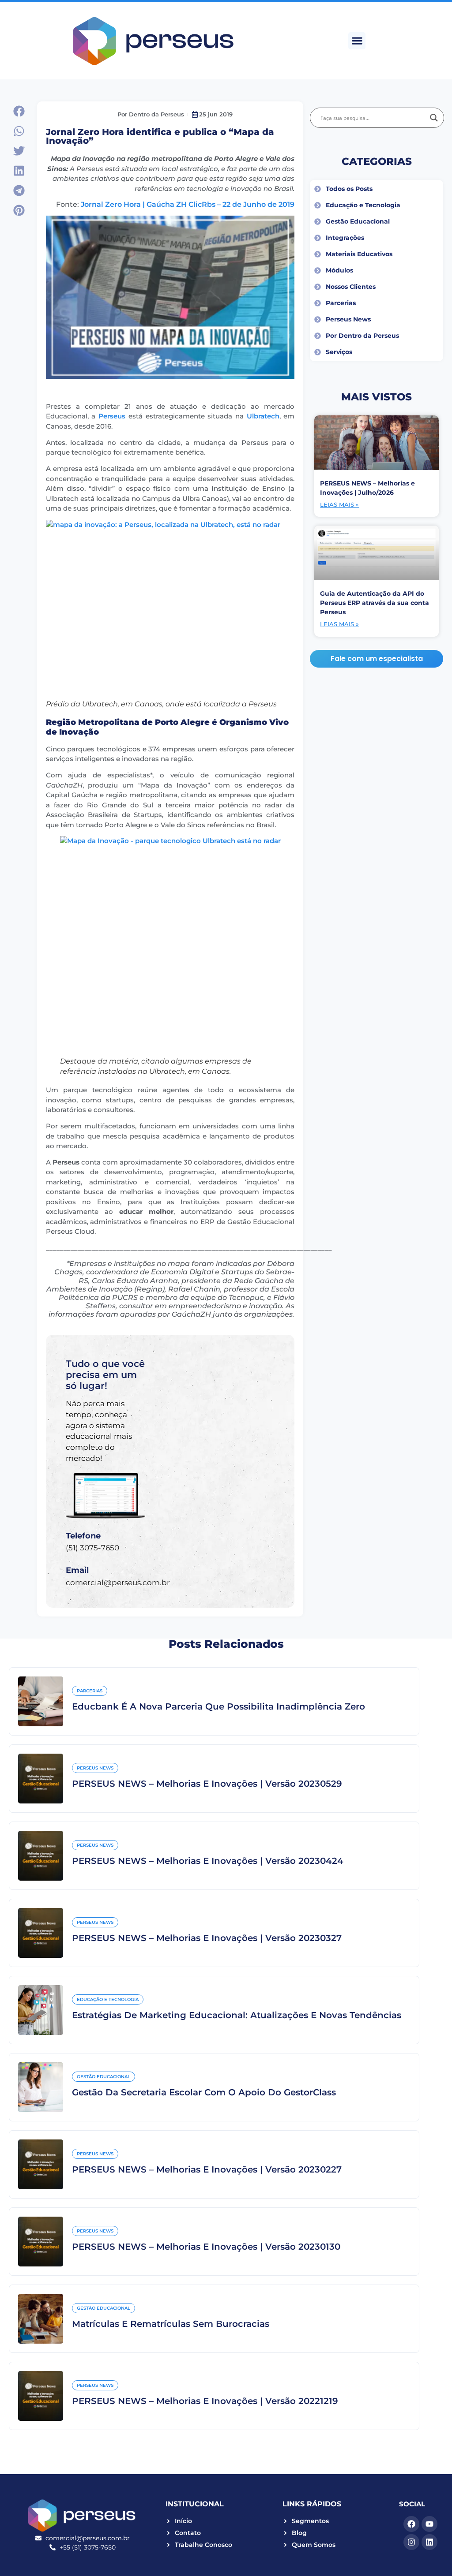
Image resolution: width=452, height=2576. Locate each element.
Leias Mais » (339, 504)
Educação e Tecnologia (108, 1999)
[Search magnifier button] (434, 118)
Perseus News (95, 1768)
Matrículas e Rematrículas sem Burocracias (171, 2324)
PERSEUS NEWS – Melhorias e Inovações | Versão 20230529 (207, 1784)
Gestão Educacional (104, 2077)
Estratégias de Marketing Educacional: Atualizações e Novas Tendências (237, 2015)
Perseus (112, 416)
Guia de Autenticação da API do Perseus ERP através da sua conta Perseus (375, 603)
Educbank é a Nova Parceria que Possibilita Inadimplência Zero (218, 1706)
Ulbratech (263, 416)
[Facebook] (411, 2524)
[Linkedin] (429, 2542)
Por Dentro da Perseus (151, 114)
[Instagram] (411, 2542)
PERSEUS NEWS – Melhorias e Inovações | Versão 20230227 (207, 2169)
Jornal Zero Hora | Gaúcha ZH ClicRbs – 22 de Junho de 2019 (188, 204)
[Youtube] (429, 2524)
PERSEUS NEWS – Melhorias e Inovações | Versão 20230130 (206, 2247)
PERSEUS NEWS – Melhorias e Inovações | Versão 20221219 (205, 2401)
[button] (357, 41)
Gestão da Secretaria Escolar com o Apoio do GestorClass (204, 2092)
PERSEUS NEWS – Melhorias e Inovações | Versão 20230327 (207, 1938)
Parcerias (90, 1691)
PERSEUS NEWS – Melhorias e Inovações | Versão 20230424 (208, 1861)
